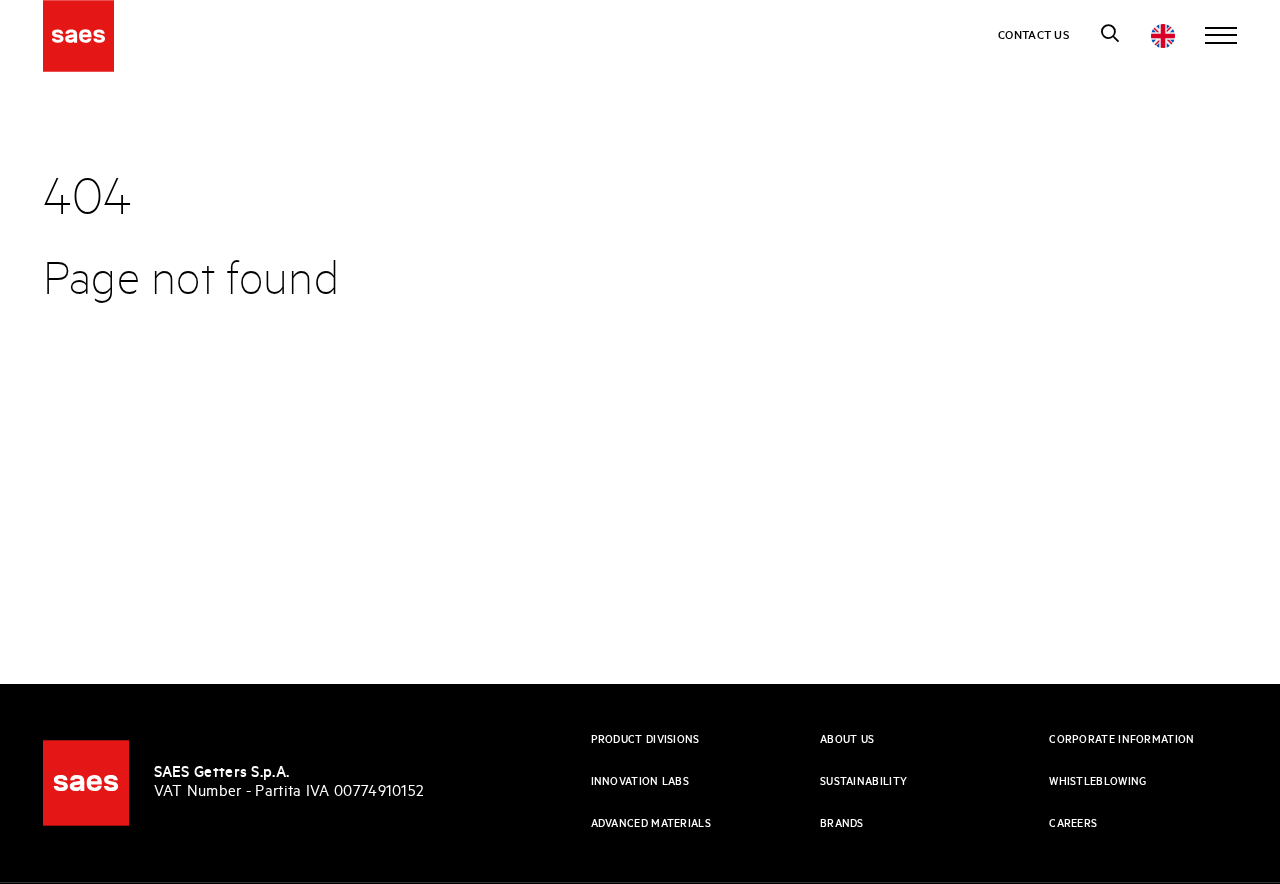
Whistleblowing (1097, 782)
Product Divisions (645, 740)
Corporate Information (1121, 740)
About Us (847, 740)
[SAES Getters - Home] (86, 783)
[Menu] (1221, 36)
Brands (842, 824)
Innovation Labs (640, 782)
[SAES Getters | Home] (79, 36)
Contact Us (1033, 35)
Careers (1073, 824)
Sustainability (863, 782)
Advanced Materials (651, 824)
